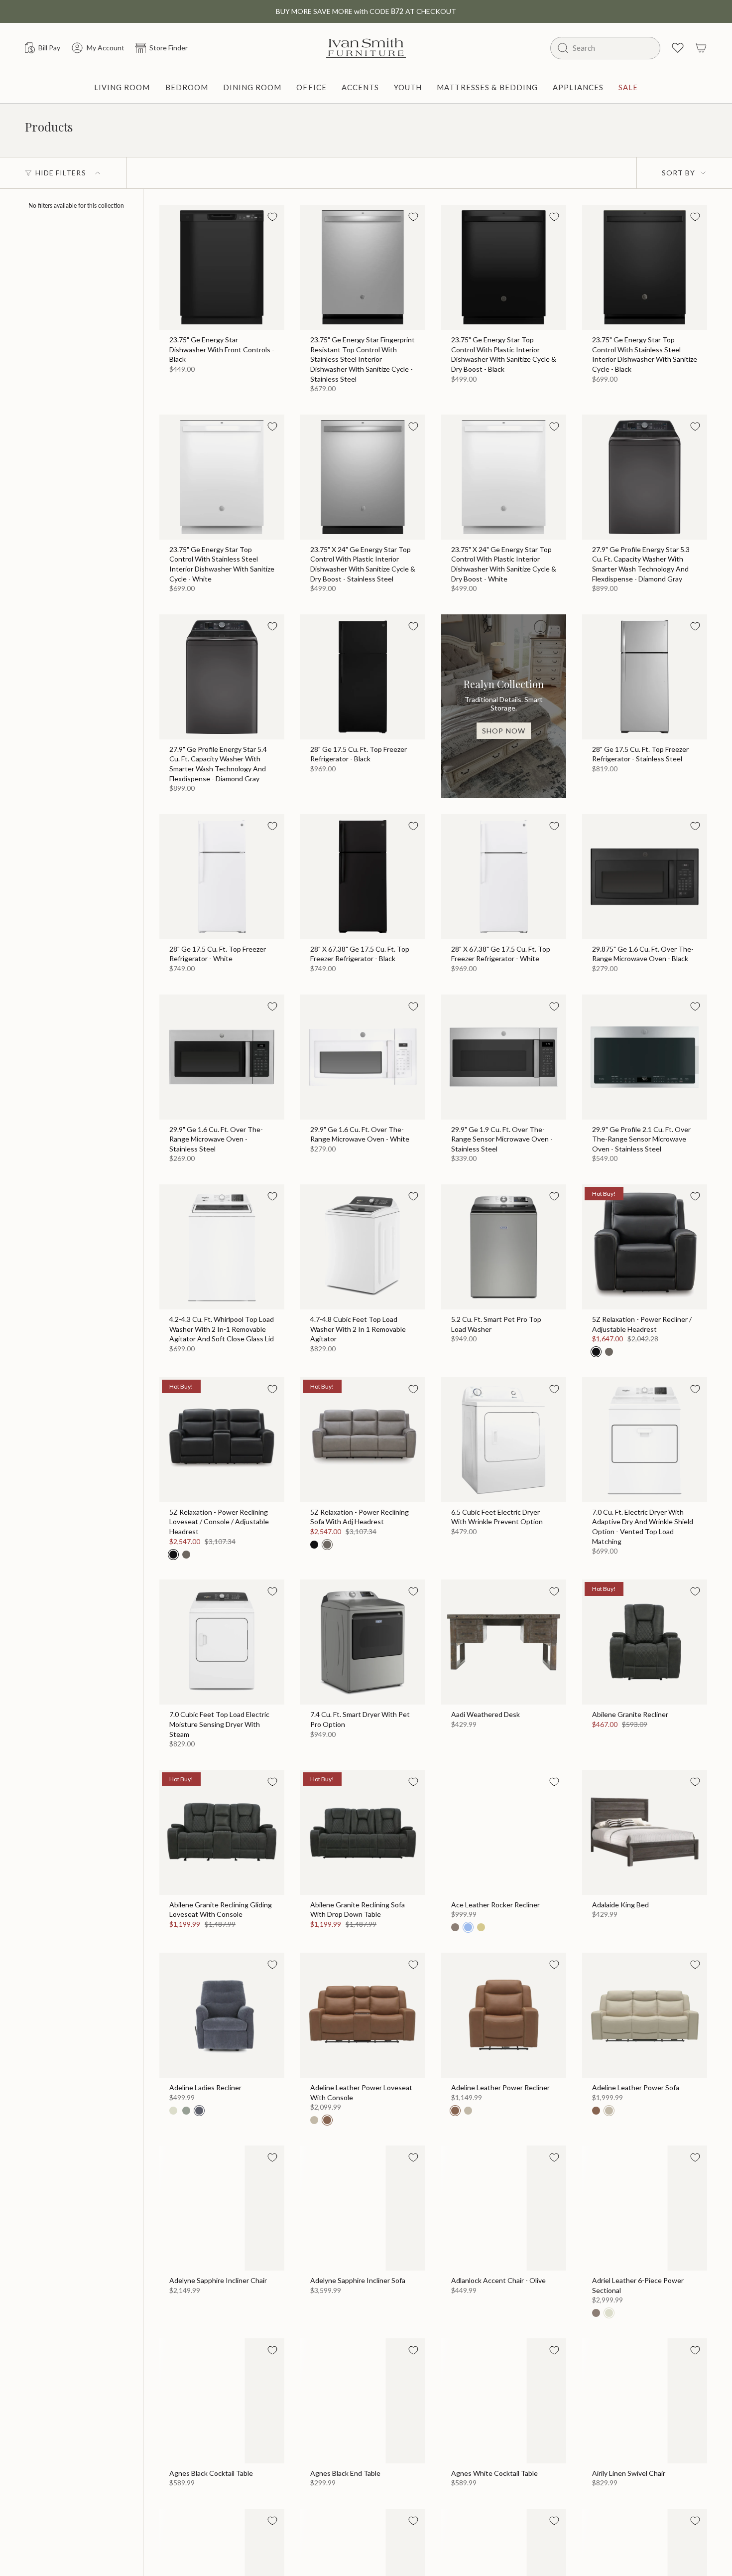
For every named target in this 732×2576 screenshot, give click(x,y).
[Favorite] (272, 217)
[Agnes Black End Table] (363, 2401)
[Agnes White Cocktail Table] (504, 2401)
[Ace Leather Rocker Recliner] (504, 1832)
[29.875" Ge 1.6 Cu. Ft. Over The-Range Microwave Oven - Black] (645, 877)
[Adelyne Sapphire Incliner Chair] (222, 2208)
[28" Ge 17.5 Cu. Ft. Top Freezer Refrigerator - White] (222, 877)
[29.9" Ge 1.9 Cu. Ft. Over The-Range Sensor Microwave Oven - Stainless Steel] (504, 1057)
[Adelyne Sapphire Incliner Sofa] (363, 2208)
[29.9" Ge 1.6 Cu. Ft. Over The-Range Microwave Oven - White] (363, 1057)
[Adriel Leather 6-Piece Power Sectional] (645, 2208)
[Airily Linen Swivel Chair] (645, 2401)
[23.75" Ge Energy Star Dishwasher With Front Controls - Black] (222, 267)
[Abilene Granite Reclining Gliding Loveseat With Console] (222, 1832)
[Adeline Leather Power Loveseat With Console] (363, 2015)
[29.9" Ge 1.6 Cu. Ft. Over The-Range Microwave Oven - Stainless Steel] (222, 1057)
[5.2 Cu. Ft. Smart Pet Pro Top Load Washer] (504, 1247)
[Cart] (701, 48)
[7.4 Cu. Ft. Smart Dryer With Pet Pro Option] (363, 1642)
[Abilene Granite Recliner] (645, 1642)
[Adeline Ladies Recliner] (222, 2015)
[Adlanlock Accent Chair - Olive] (504, 2208)
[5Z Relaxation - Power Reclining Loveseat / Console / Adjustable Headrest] (222, 1440)
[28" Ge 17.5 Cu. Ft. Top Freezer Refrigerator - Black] (363, 677)
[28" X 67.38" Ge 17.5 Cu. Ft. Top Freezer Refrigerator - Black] (363, 877)
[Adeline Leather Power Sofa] (645, 2015)
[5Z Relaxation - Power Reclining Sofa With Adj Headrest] (363, 1440)
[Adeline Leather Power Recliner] (504, 2015)
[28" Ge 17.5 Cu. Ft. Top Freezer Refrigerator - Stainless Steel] (645, 677)
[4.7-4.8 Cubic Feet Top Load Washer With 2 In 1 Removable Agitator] (363, 1247)
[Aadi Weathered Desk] (504, 1642)
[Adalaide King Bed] (645, 1832)
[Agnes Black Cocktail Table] (222, 2401)
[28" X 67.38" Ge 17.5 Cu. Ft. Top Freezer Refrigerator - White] (504, 877)
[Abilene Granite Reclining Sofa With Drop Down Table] (363, 1832)
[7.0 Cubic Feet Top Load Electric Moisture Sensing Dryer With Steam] (222, 1642)
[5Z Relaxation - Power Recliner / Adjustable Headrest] (645, 1247)
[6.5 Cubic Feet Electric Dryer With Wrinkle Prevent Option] (504, 1440)
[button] (122, 88)
